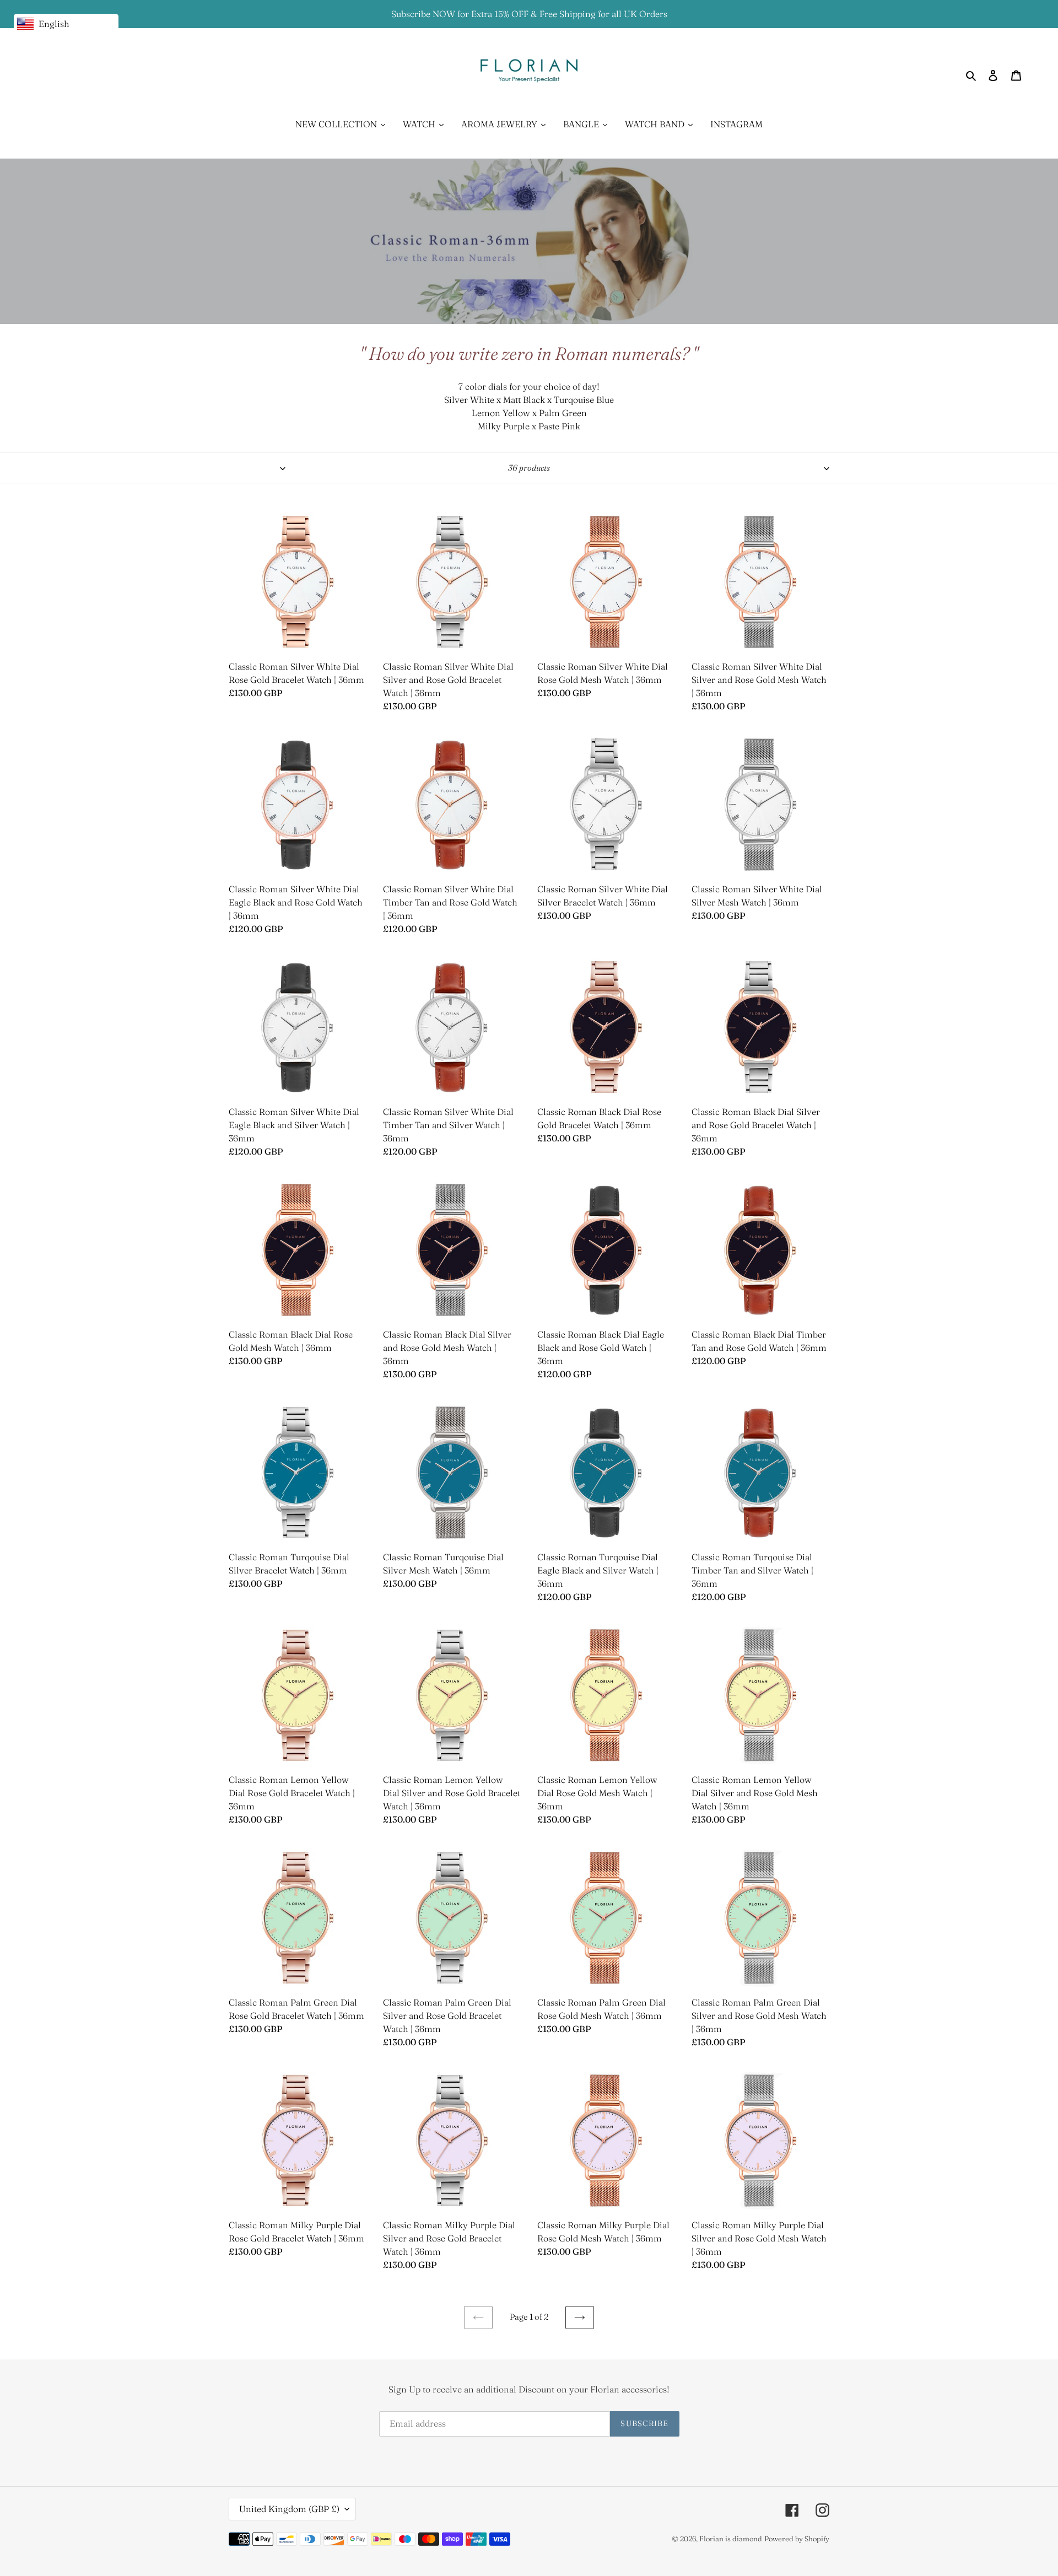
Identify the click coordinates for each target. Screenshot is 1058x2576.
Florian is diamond (731, 2539)
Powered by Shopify (797, 2539)
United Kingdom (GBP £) (289, 2509)
